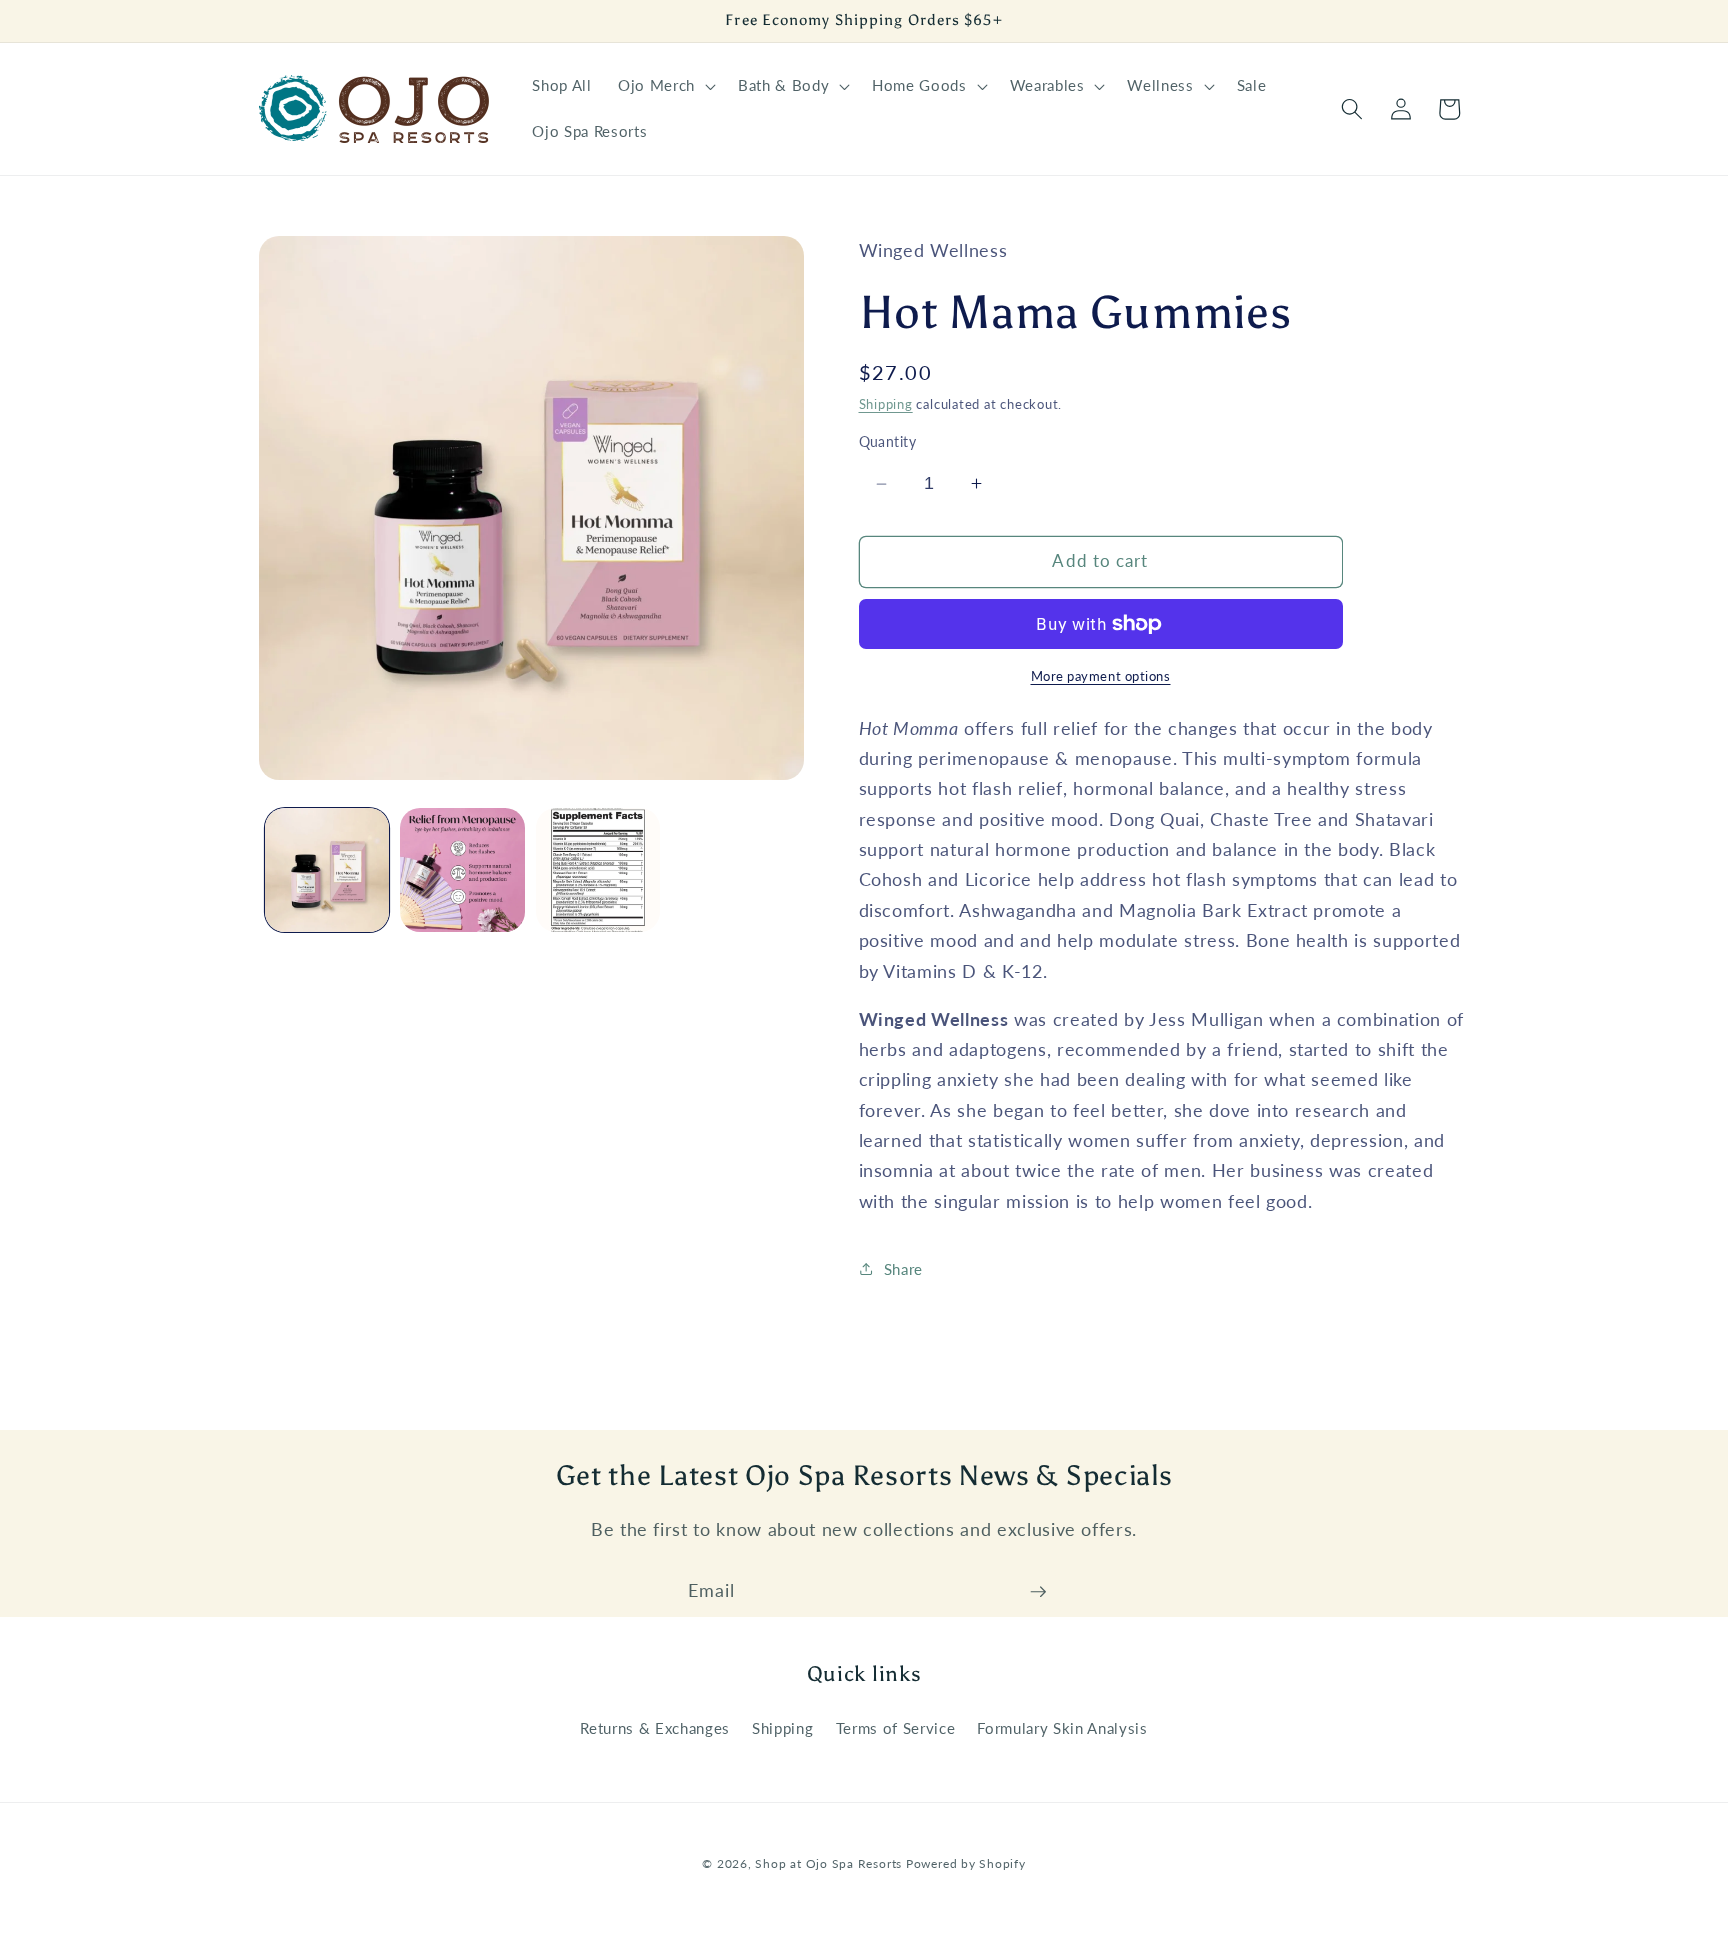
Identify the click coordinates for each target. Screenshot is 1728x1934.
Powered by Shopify (966, 1863)
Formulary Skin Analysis (1062, 1728)
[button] (665, 86)
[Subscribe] (1038, 1592)
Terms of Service (896, 1728)
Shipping (886, 404)
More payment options (1101, 676)
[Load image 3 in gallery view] (598, 870)
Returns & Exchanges (655, 1728)
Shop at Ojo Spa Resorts (830, 1863)
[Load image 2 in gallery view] (462, 870)
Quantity (888, 441)
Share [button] (903, 1269)
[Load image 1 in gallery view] (327, 870)
